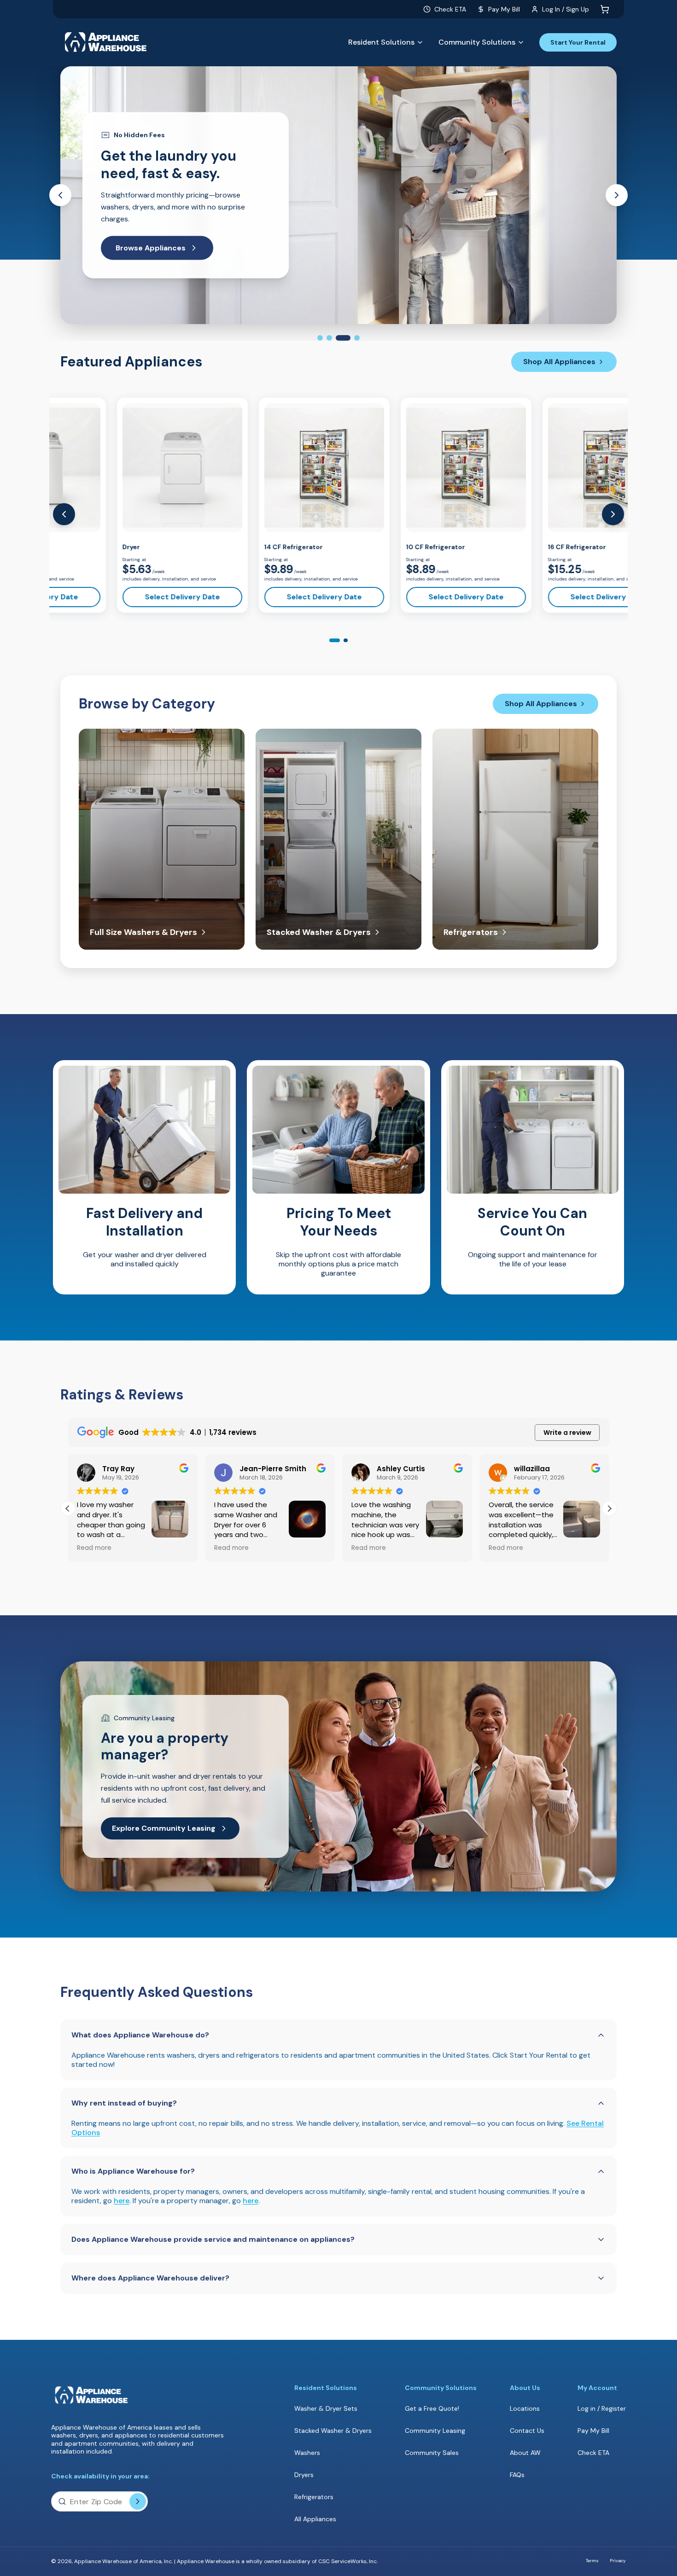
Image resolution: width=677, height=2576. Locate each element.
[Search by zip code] (138, 2501)
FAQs (517, 2475)
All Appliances (315, 2519)
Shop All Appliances (559, 362)
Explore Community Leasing (164, 1828)
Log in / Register (602, 2408)
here (122, 2201)
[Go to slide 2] (329, 338)
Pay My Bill (504, 9)
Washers (307, 2453)
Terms (592, 2561)
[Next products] (613, 514)
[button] (609, 1508)
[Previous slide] (60, 195)
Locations (525, 2408)
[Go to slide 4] (352, 338)
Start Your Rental (578, 42)
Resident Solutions (381, 42)
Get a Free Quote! (432, 2409)
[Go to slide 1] (320, 338)
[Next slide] (617, 195)
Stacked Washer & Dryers (333, 2431)
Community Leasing (435, 2431)
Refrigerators (314, 2497)
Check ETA (450, 9)
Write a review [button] (567, 1433)
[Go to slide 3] (338, 338)
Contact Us (527, 2431)
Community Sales (432, 2453)
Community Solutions (477, 42)
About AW (525, 2453)
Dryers (304, 2475)
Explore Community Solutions (171, 242)
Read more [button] (94, 1548)
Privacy (618, 2561)
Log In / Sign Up (566, 9)
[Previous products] (64, 514)
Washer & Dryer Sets (326, 2408)
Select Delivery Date (126, 597)
